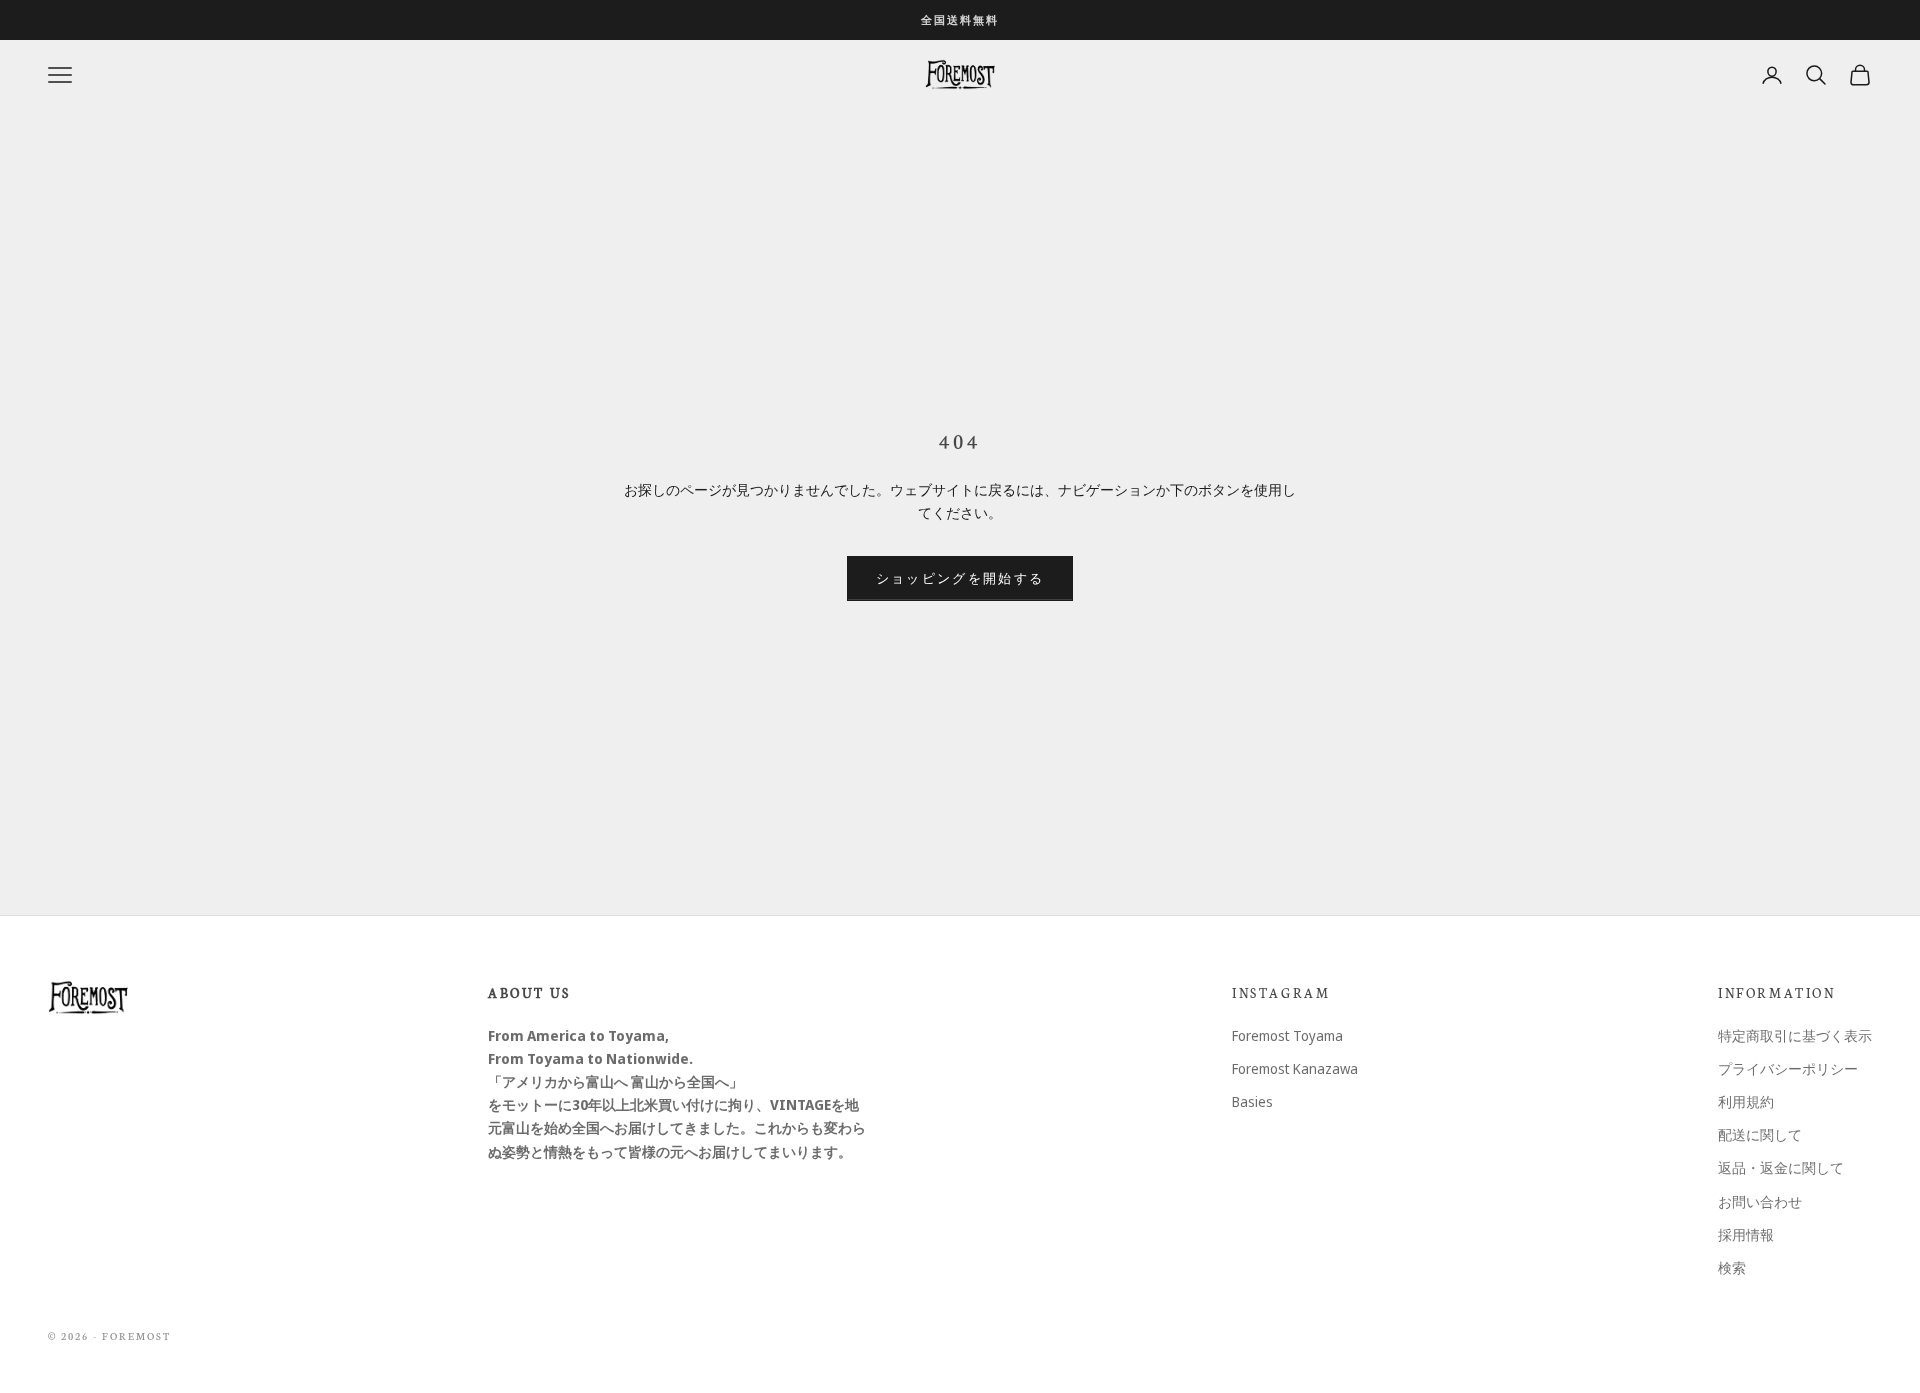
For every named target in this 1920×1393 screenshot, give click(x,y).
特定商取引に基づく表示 (1795, 1035)
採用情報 (1746, 1234)
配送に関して (1760, 1134)
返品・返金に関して (1781, 1167)
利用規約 (1746, 1101)
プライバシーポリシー (1788, 1068)
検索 (1732, 1267)
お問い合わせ (1760, 1201)
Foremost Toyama (1287, 1035)
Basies (1252, 1101)
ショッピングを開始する (960, 578)
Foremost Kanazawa (1295, 1068)
